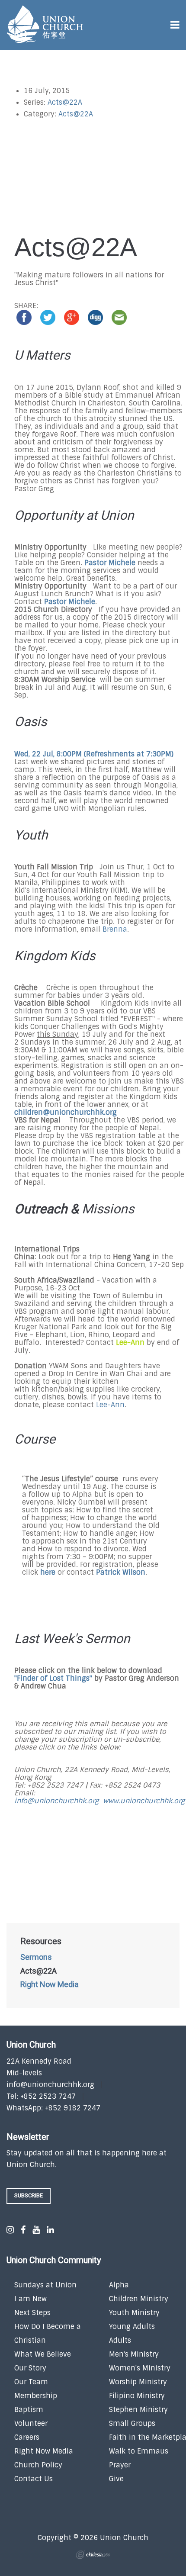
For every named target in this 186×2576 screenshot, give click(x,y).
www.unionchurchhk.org (144, 1801)
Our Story (30, 2368)
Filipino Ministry (137, 2396)
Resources (41, 1942)
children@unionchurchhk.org (66, 1112)
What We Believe (43, 2354)
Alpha (119, 2285)
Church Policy (38, 2465)
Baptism (29, 2410)
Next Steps (32, 2313)
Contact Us (34, 2479)
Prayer (120, 2465)
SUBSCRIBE (29, 2195)
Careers (27, 2437)
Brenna (115, 929)
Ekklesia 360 (93, 2555)
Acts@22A (65, 102)
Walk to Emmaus (139, 2451)
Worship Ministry (138, 2382)
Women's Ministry (140, 2368)
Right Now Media (50, 1985)
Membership (36, 2396)
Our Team (31, 2382)
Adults (120, 2340)
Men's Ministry (134, 2354)
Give (116, 2479)
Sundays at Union (45, 2285)
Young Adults (132, 2327)
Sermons (36, 1958)
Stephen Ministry (138, 2410)
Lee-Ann (130, 1343)
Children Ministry (139, 2299)
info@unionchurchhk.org (56, 1801)
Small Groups (132, 2423)
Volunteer (31, 2423)
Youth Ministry (134, 2313)
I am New (30, 2299)
